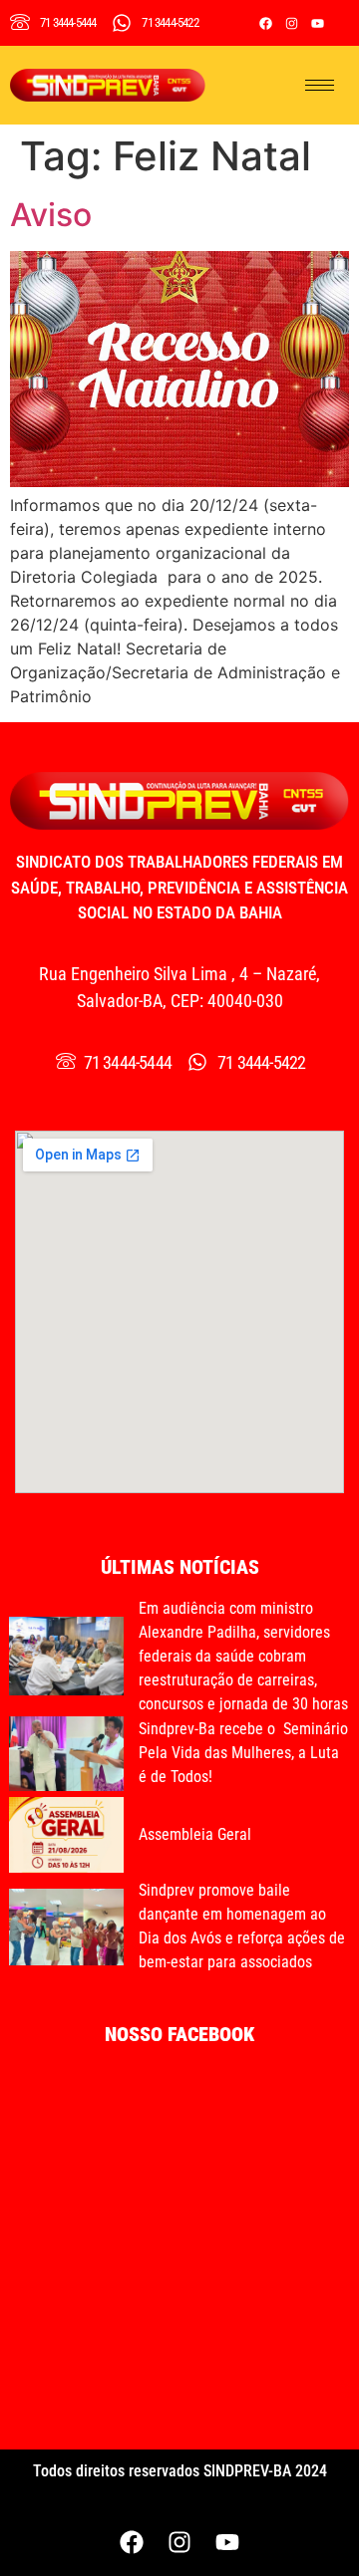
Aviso (51, 215)
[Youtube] (318, 23)
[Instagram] (292, 23)
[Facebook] (266, 23)
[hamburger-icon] (320, 85)
